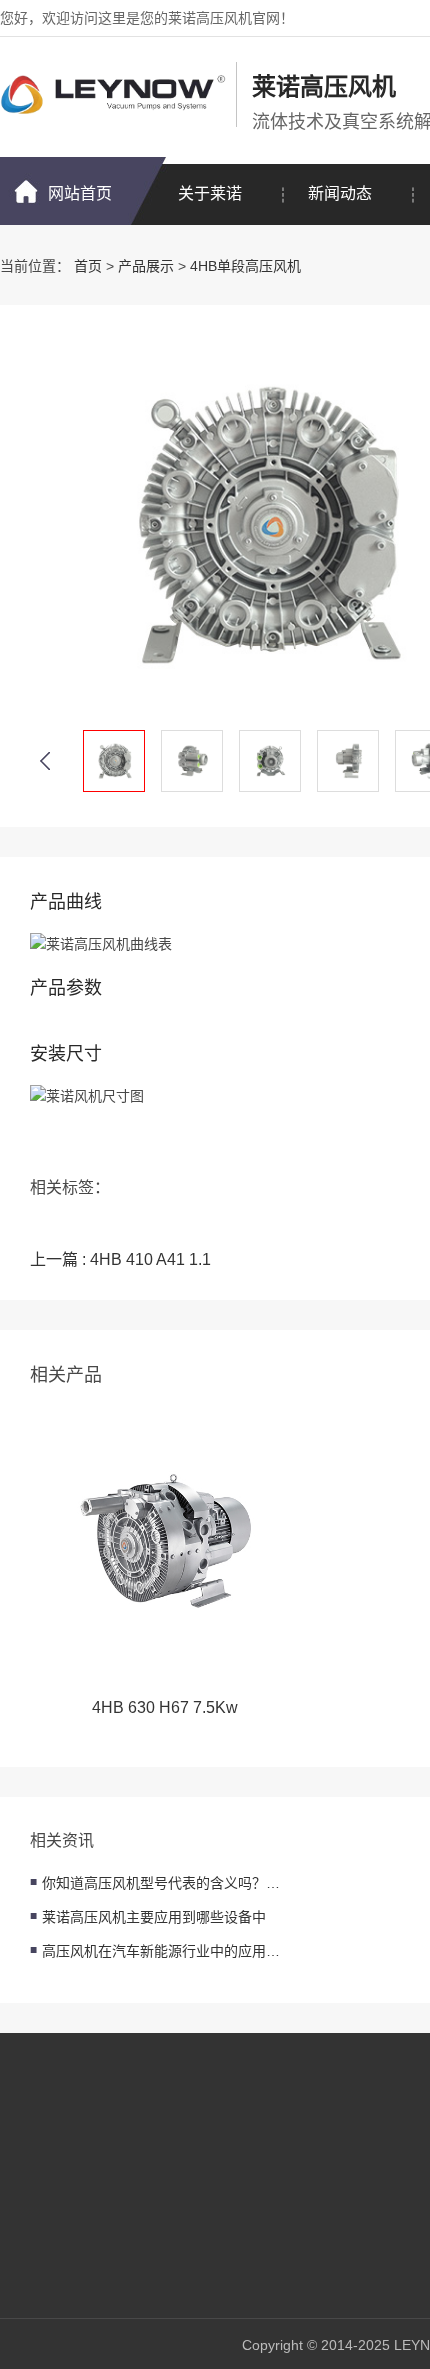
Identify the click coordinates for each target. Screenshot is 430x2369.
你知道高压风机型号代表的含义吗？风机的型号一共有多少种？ (162, 1883)
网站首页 (80, 193)
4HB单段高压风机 (245, 266)
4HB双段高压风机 (226, 2233)
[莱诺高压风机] (113, 94)
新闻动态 (340, 193)
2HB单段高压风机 (226, 2143)
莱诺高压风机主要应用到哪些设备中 (154, 1917)
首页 (88, 266)
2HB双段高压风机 (226, 2173)
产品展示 (146, 266)
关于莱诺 (210, 193)
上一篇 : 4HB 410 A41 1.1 (120, 1259)
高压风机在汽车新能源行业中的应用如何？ (162, 1951)
